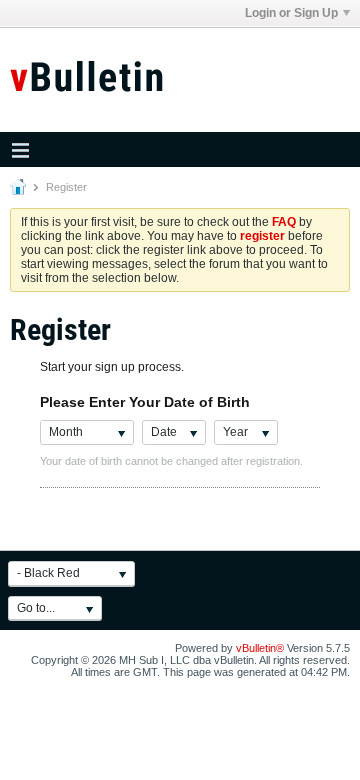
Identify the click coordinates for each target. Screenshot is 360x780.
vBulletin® (260, 648)
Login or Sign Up (291, 13)
